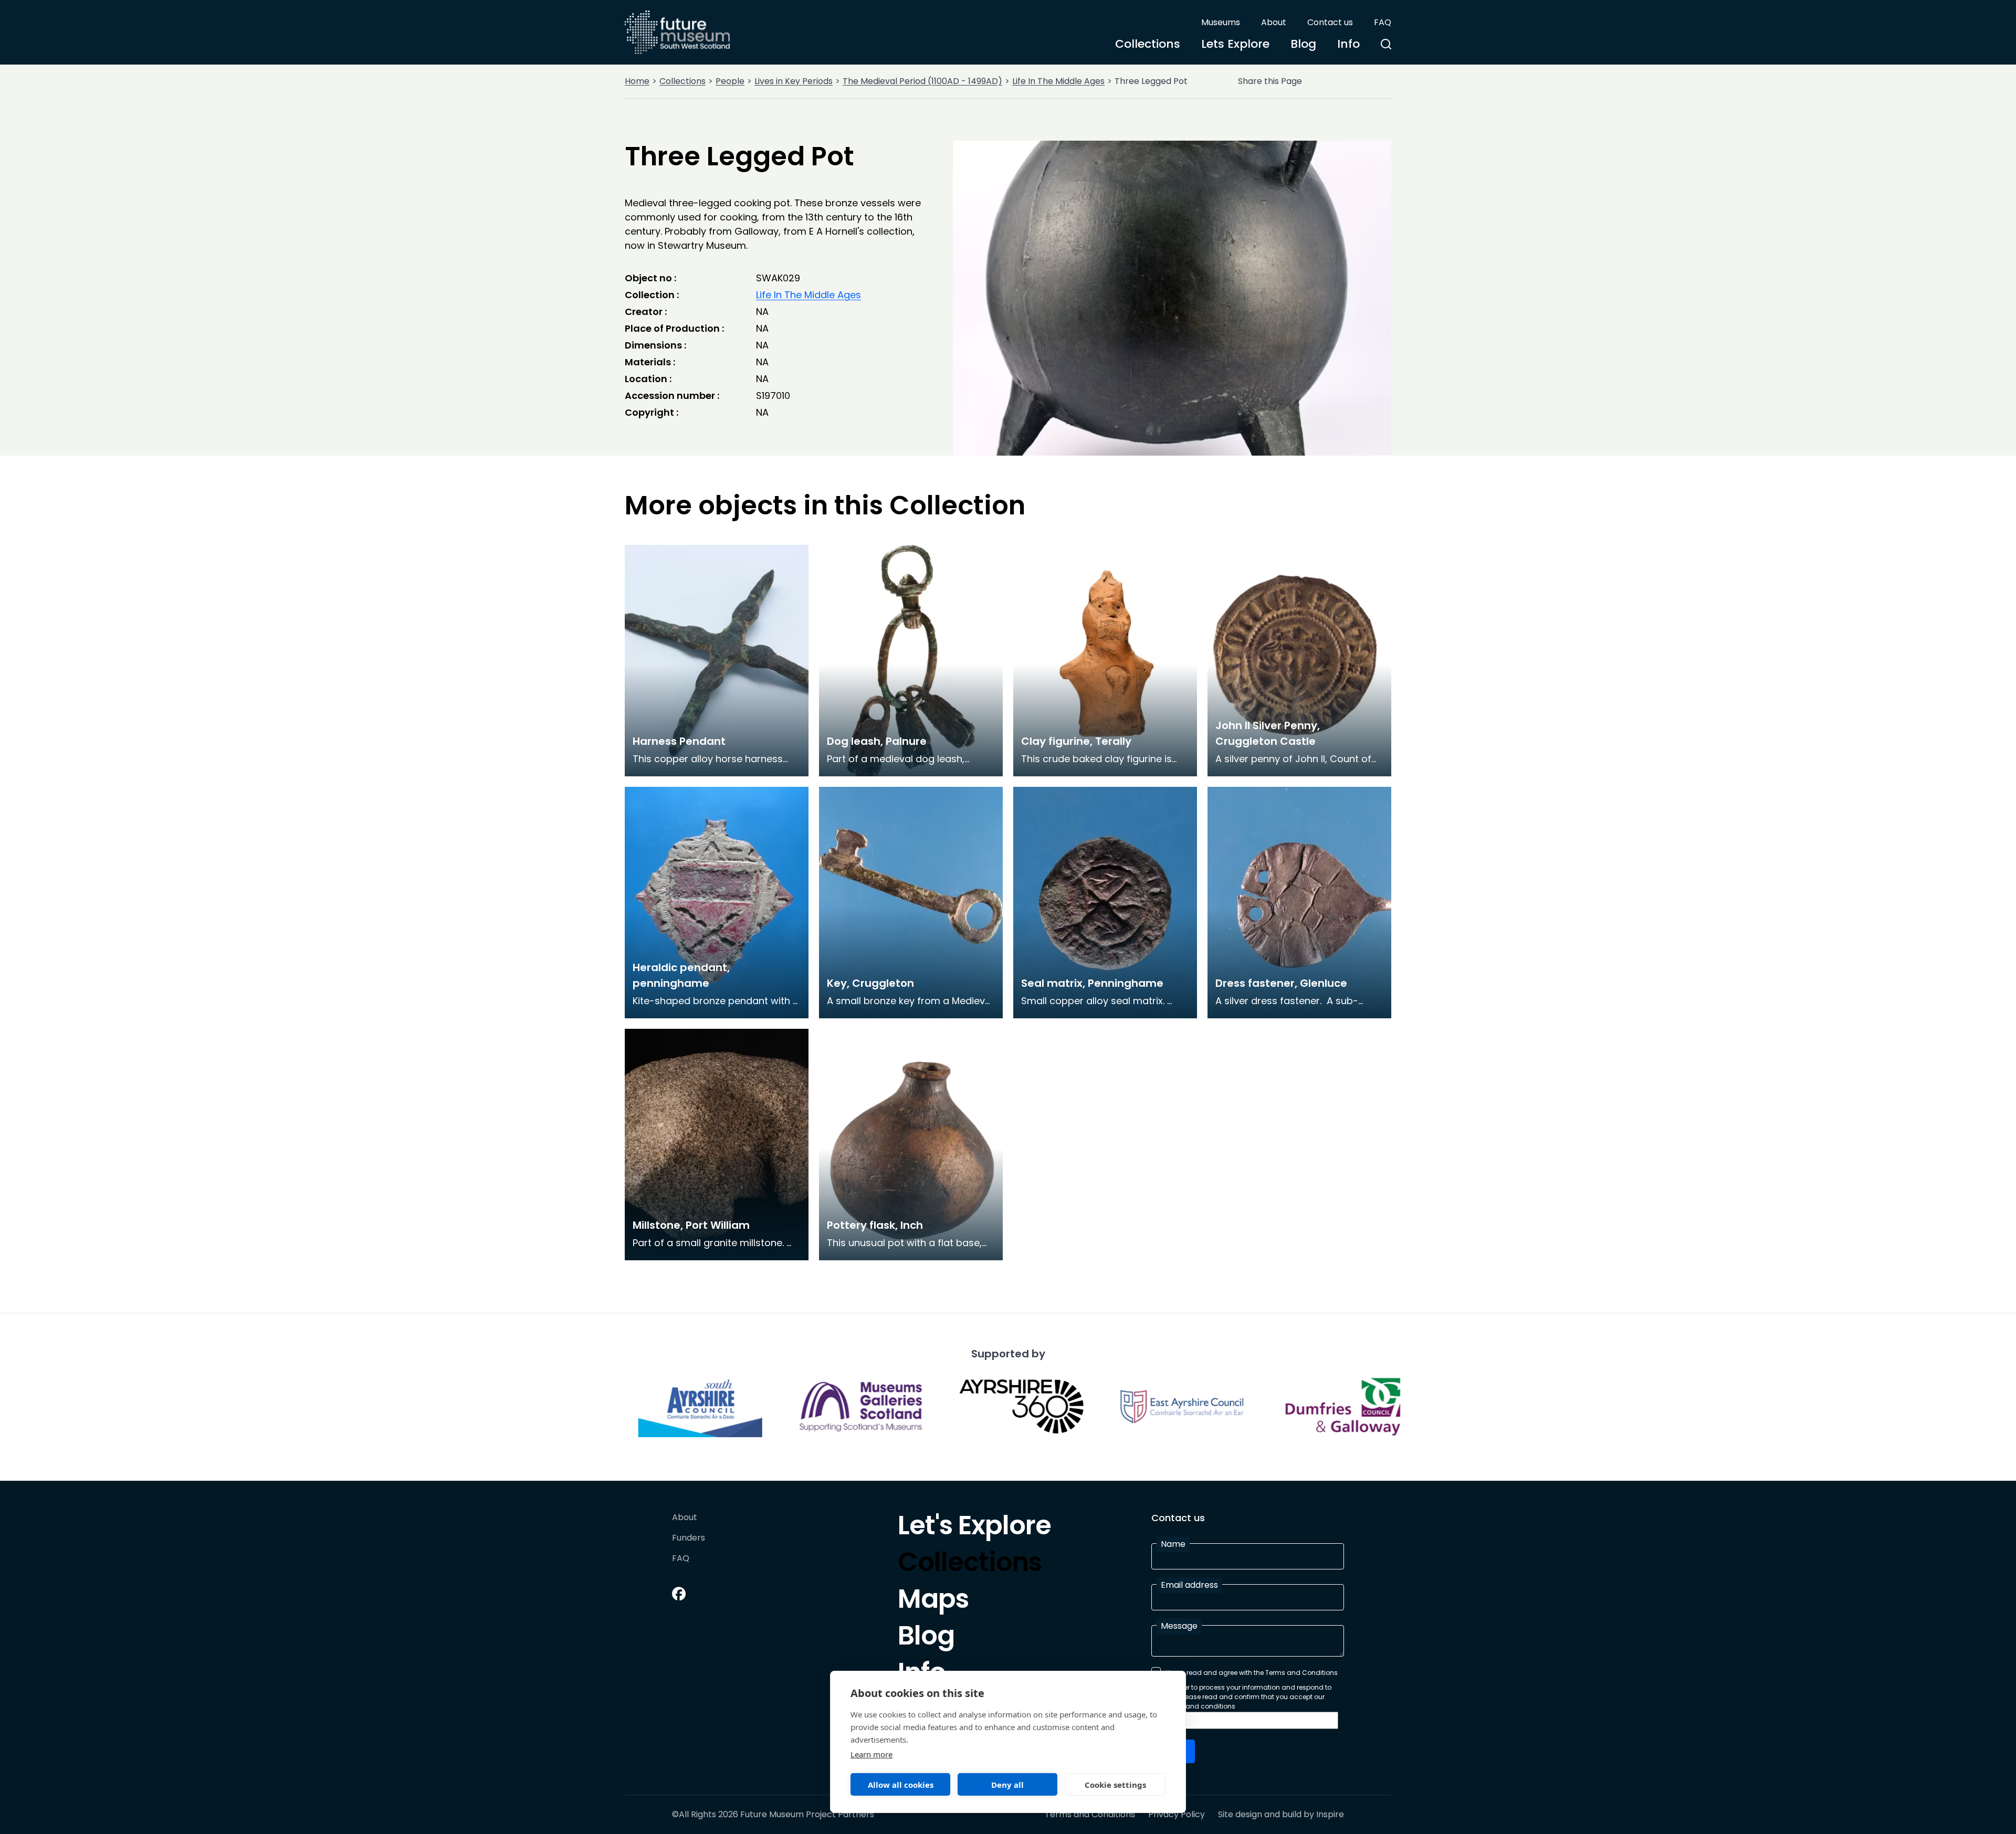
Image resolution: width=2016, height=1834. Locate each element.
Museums (1221, 22)
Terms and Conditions (1090, 1815)
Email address (1189, 1585)
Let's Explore (974, 1528)
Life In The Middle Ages (1058, 81)
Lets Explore (1235, 44)
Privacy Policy (1177, 1815)
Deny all (1007, 1785)
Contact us (1330, 22)
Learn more (871, 1754)
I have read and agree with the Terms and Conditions (1252, 1673)
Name (1173, 1544)
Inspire (1330, 1814)
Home (637, 81)
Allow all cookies (901, 1785)
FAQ (1383, 22)
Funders (689, 1538)
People (730, 81)
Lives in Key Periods (794, 81)
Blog (1303, 44)
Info (1348, 44)
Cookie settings (1115, 1785)
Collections (1148, 44)
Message (1179, 1626)
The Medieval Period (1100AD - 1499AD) (922, 81)
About (1274, 22)
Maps (933, 1601)
